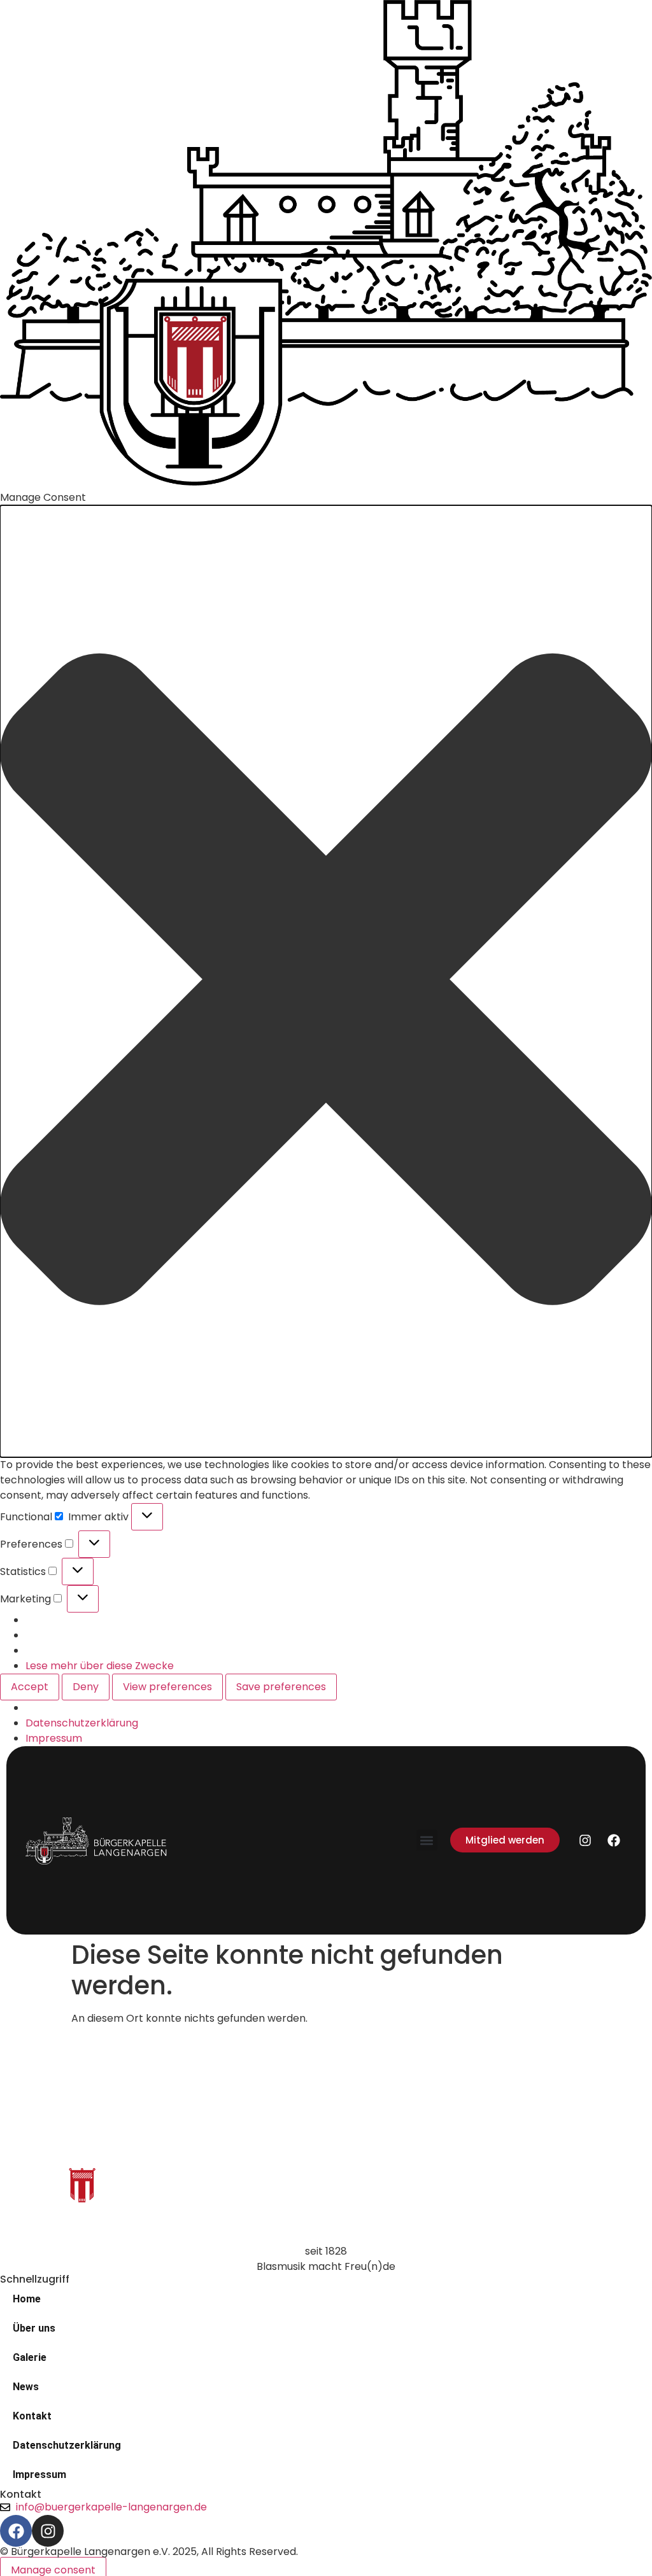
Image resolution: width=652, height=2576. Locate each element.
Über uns (34, 2328)
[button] (326, 981)
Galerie (30, 2357)
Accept (30, 1687)
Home (27, 2299)
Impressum (54, 1738)
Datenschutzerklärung (82, 1723)
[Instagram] (585, 1840)
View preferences (167, 1687)
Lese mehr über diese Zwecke (100, 1666)
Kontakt (32, 2416)
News (26, 2387)
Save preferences (281, 1687)
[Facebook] (614, 1840)
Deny (86, 1687)
